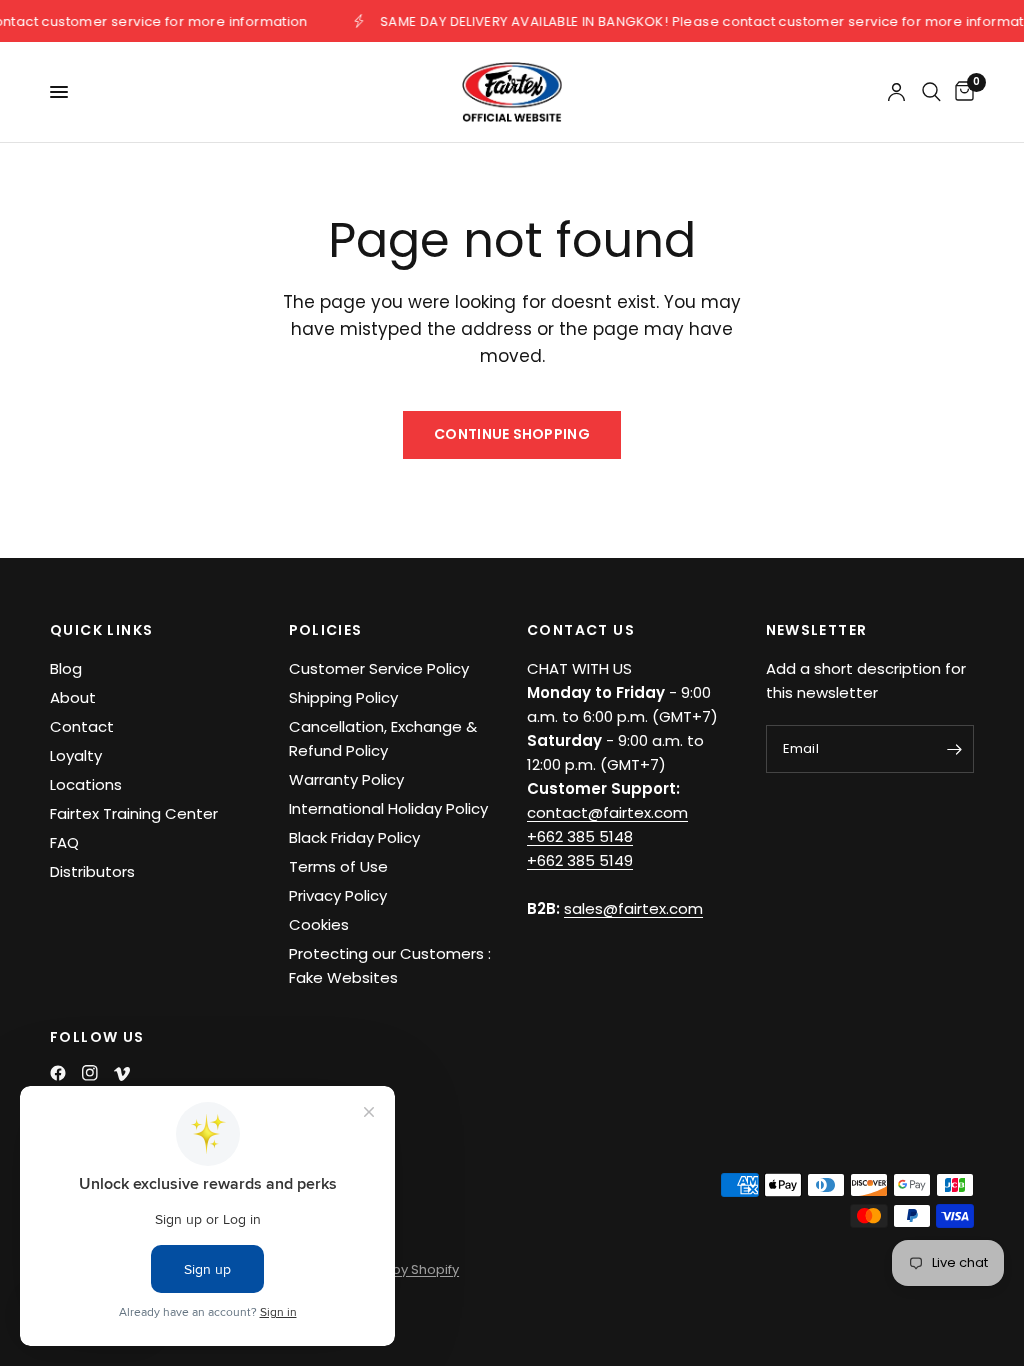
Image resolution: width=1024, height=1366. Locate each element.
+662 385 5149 (580, 860)
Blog (66, 668)
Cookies (319, 924)
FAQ (64, 842)
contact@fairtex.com (607, 812)
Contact (82, 726)
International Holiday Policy (388, 808)
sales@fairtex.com (633, 908)
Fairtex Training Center (134, 813)
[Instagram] (90, 1073)
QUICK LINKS (101, 630)
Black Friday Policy (354, 837)
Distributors (92, 871)
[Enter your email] (954, 749)
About (73, 697)
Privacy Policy (338, 895)
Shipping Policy (343, 697)
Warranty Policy (346, 779)
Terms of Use (338, 866)
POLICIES (326, 630)
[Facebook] (58, 1073)
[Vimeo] (122, 1074)
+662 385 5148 (580, 836)
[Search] (931, 92)
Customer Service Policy (379, 668)
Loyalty (76, 755)
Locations (86, 784)
